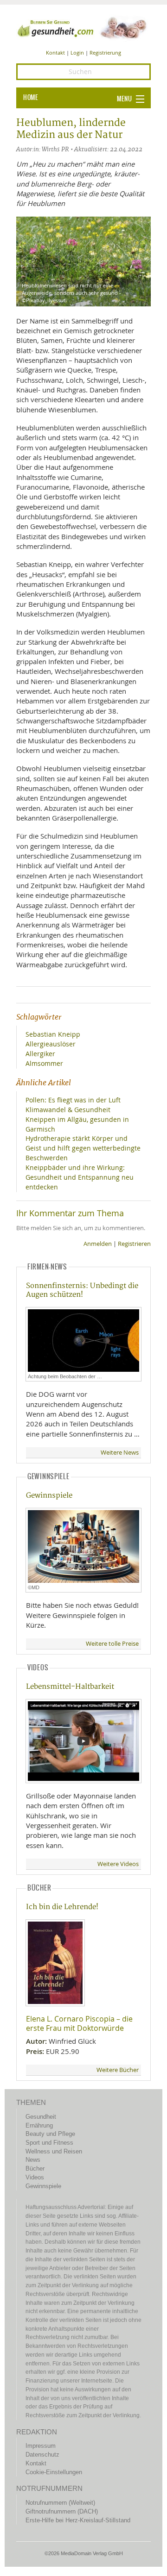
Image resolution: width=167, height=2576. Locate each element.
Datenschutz (42, 2455)
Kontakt (55, 53)
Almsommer (44, 1063)
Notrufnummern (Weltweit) (60, 2503)
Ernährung (39, 2125)
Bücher (35, 2168)
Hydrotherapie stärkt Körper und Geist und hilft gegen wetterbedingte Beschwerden (83, 1148)
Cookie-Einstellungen (54, 2472)
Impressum (41, 2446)
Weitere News (120, 1453)
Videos (35, 2177)
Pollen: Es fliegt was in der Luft (73, 1100)
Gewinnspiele (49, 1496)
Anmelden (98, 1244)
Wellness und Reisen (54, 2151)
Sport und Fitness (49, 2143)
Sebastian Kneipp (53, 1034)
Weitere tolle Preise (112, 1644)
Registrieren (134, 1244)
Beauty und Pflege (50, 2134)
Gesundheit (41, 2117)
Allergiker (40, 1054)
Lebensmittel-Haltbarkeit (70, 1687)
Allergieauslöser (51, 1044)
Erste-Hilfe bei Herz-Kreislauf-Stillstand (78, 2520)
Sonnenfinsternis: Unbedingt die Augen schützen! (82, 1290)
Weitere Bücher (118, 2070)
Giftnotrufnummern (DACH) (62, 2511)
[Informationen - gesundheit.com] (83, 27)
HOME (31, 98)
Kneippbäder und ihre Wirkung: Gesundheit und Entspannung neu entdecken (80, 1177)
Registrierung (105, 53)
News (33, 2160)
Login (77, 53)
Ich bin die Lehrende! (62, 1907)
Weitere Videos (118, 1864)
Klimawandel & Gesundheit (68, 1110)
